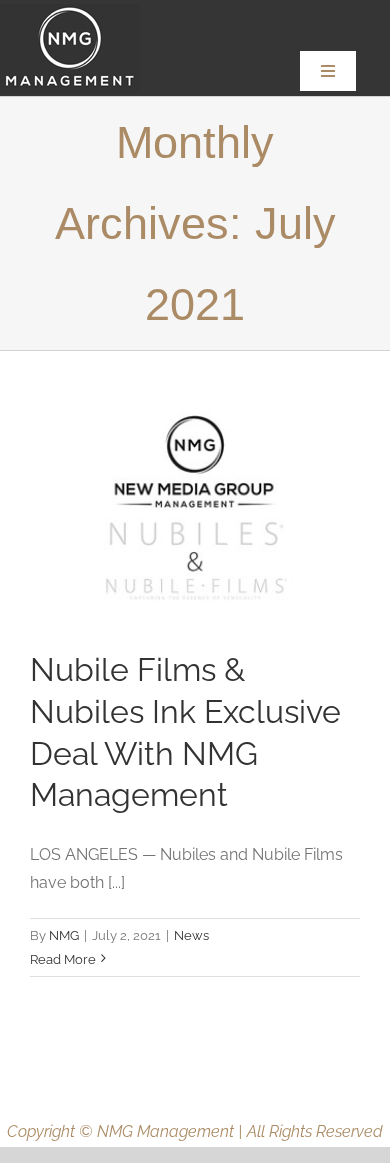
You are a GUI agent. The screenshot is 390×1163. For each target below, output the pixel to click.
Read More (63, 959)
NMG (64, 935)
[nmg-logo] (70, 11)
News (191, 935)
